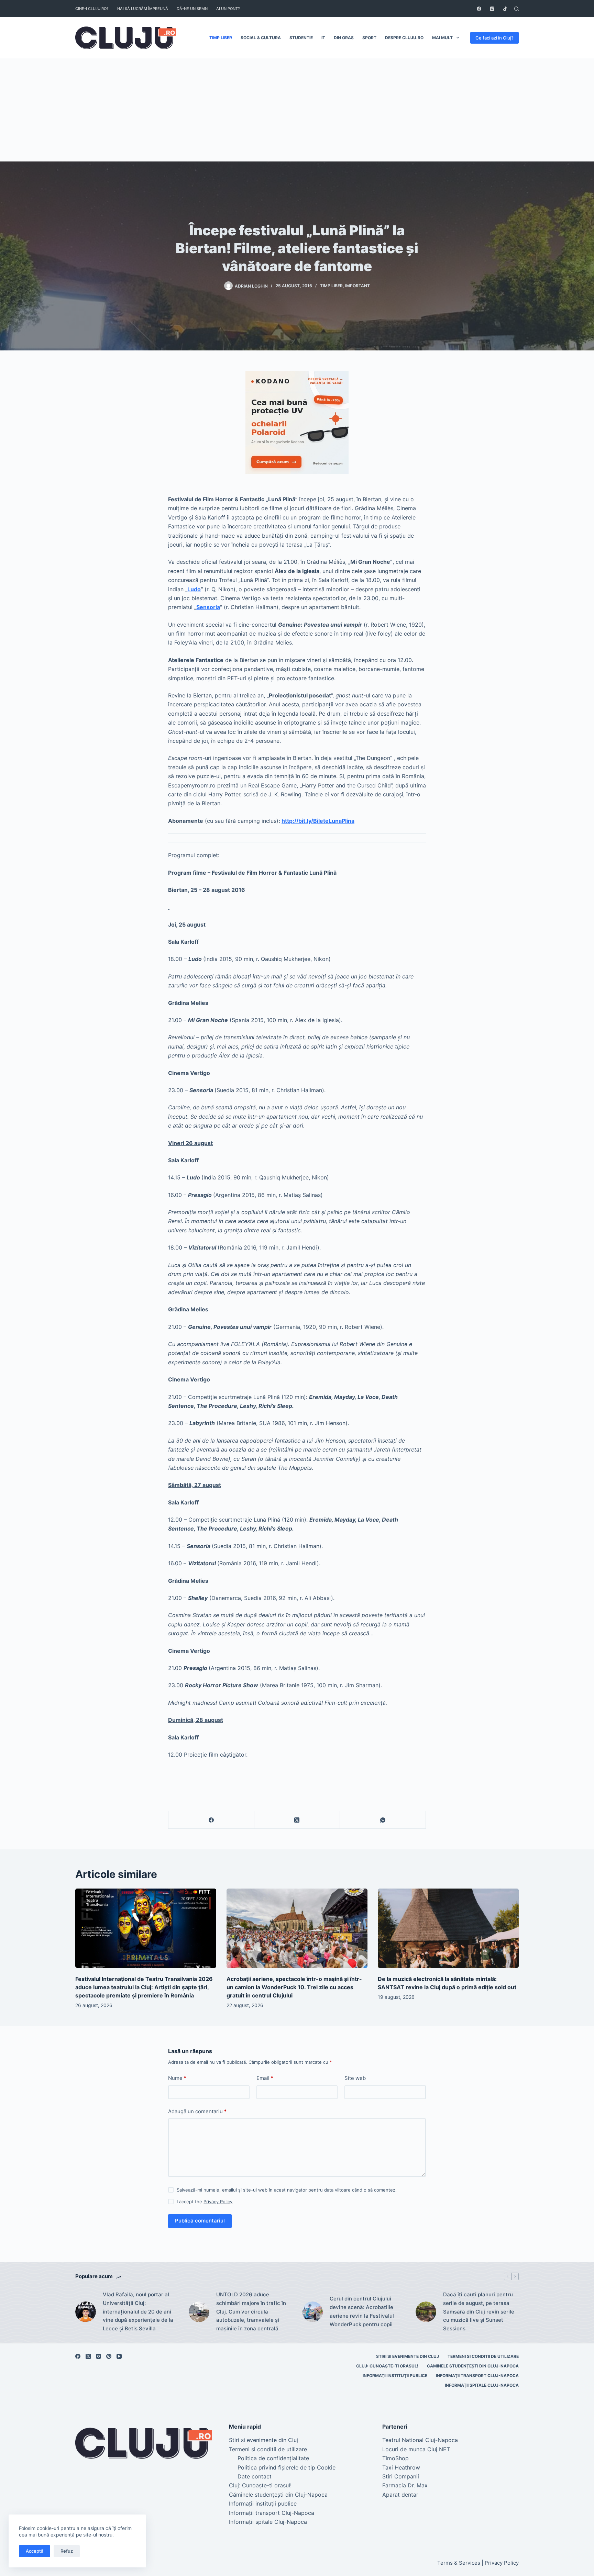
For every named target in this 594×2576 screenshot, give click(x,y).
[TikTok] (505, 9)
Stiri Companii (401, 2476)
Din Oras (344, 38)
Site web (355, 2078)
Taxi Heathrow (401, 2467)
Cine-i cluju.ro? (92, 9)
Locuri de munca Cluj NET (416, 2449)
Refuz (67, 2551)
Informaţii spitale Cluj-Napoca (482, 2385)
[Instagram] (492, 9)
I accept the (205, 2202)
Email (265, 2078)
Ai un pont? (228, 9)
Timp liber (221, 38)
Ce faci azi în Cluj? (494, 38)
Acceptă (35, 2551)
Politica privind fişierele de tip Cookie (287, 2467)
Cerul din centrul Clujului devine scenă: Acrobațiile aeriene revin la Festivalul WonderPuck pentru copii (362, 2311)
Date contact (255, 2476)
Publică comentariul (200, 2221)
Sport (369, 38)
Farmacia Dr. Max (405, 2485)
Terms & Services (459, 2563)
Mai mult (442, 38)
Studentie (301, 38)
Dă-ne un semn (192, 9)
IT (323, 38)
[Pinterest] (109, 2356)
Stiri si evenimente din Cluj (408, 2356)
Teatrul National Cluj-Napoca (420, 2440)
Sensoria (208, 607)
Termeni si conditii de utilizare (483, 2356)
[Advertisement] (297, 110)
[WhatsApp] (383, 1820)
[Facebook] (479, 9)
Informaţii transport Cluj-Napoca (477, 2376)
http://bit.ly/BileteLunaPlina (318, 821)
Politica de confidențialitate (273, 2458)
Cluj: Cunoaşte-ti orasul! (387, 2366)
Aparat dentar (400, 2495)
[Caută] (516, 9)
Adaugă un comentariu (197, 2111)
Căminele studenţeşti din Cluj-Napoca (473, 2366)
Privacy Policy (218, 2202)
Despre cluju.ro (404, 38)
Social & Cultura (261, 38)
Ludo (194, 589)
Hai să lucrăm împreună (143, 9)
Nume (177, 2078)
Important (357, 286)
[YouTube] (119, 2356)
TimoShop (395, 2458)
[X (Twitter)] (297, 1820)
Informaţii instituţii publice (395, 2376)
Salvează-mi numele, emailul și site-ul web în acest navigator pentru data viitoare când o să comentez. (287, 2190)
